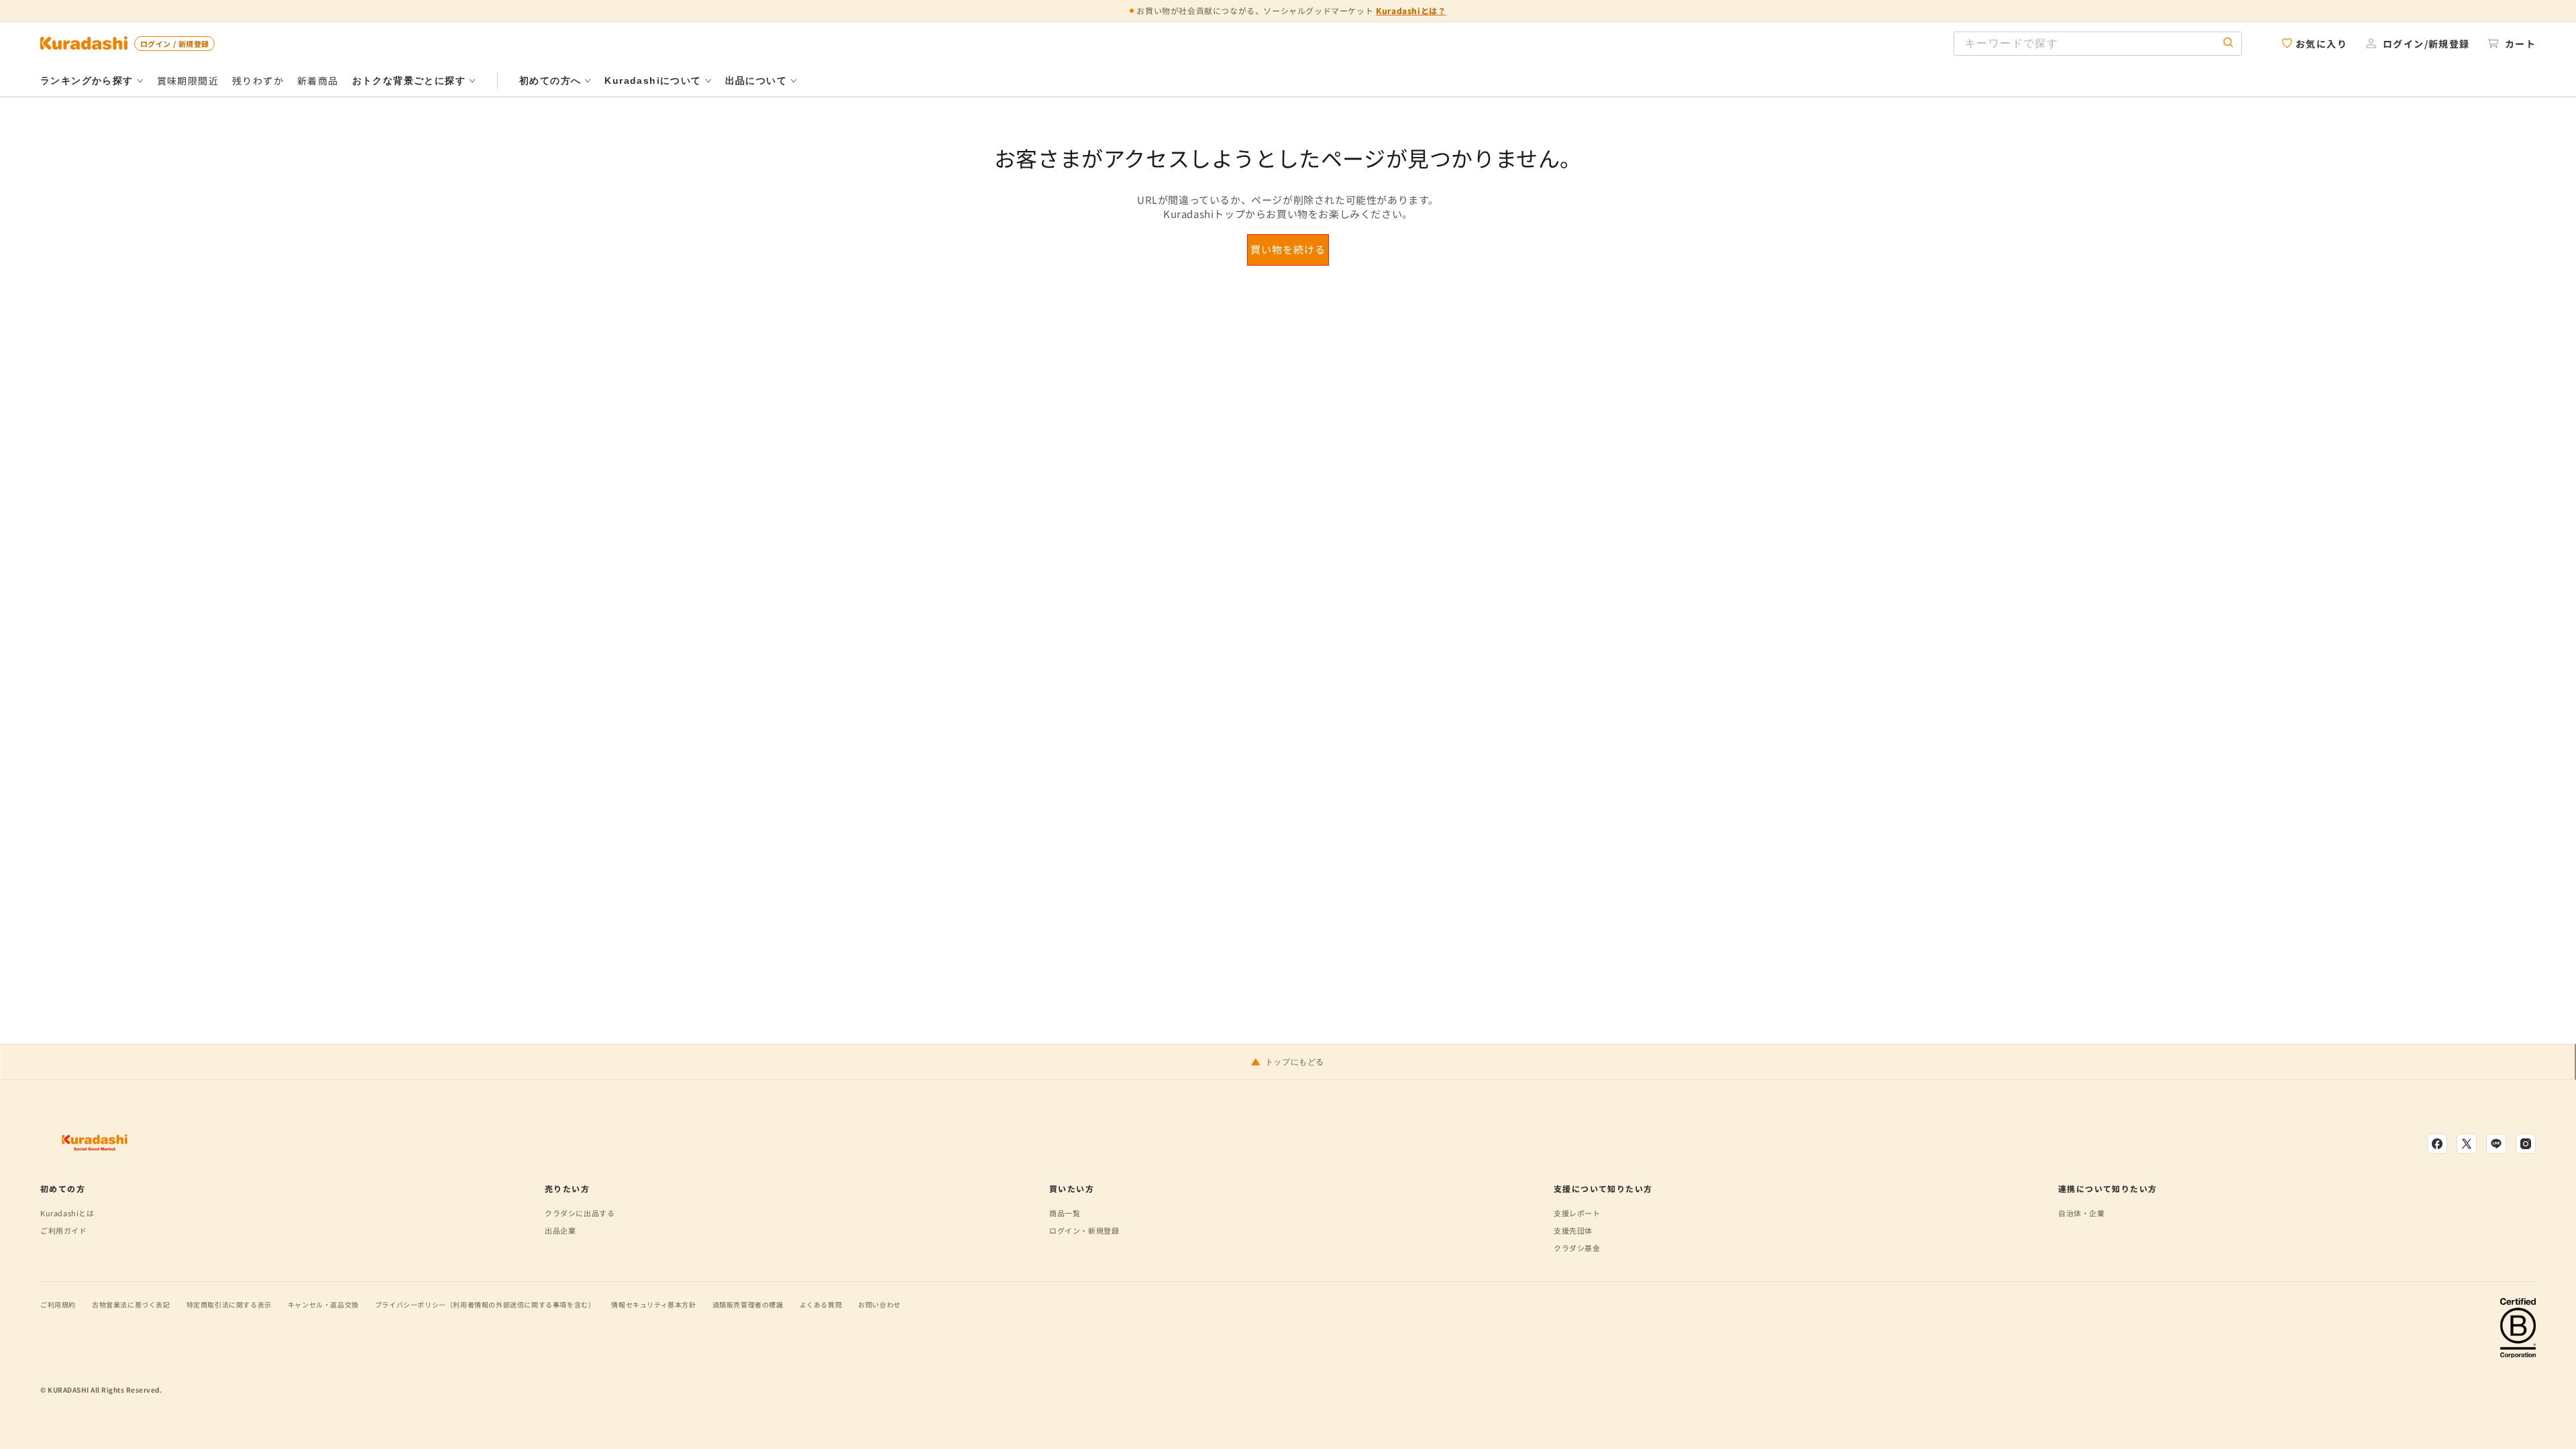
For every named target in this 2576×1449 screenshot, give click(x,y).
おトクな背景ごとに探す (409, 80)
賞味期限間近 (188, 80)
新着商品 (318, 80)
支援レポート (1577, 1213)
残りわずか (258, 80)
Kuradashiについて (653, 80)
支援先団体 (1573, 1230)
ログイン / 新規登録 (174, 44)
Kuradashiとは (67, 1213)
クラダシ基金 (1577, 1248)
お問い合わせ (879, 1304)
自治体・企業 (2082, 1213)
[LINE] (2496, 1144)
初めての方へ (550, 80)
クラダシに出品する (580, 1213)
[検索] (2229, 43)
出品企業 (560, 1230)
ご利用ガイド (64, 1230)
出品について (756, 80)
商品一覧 (1065, 1213)
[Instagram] (2526, 1144)
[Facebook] (2437, 1144)
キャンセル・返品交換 (323, 1304)
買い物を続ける (1288, 249)
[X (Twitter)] (2467, 1144)
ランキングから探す (87, 80)
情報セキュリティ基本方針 (653, 1304)
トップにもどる (1295, 1062)
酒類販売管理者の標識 (748, 1304)
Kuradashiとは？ (1411, 10)
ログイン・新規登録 (1084, 1230)
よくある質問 (821, 1304)
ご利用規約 (58, 1304)
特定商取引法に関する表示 (229, 1304)
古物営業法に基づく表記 (131, 1304)
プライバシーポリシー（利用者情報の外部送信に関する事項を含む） (485, 1304)
